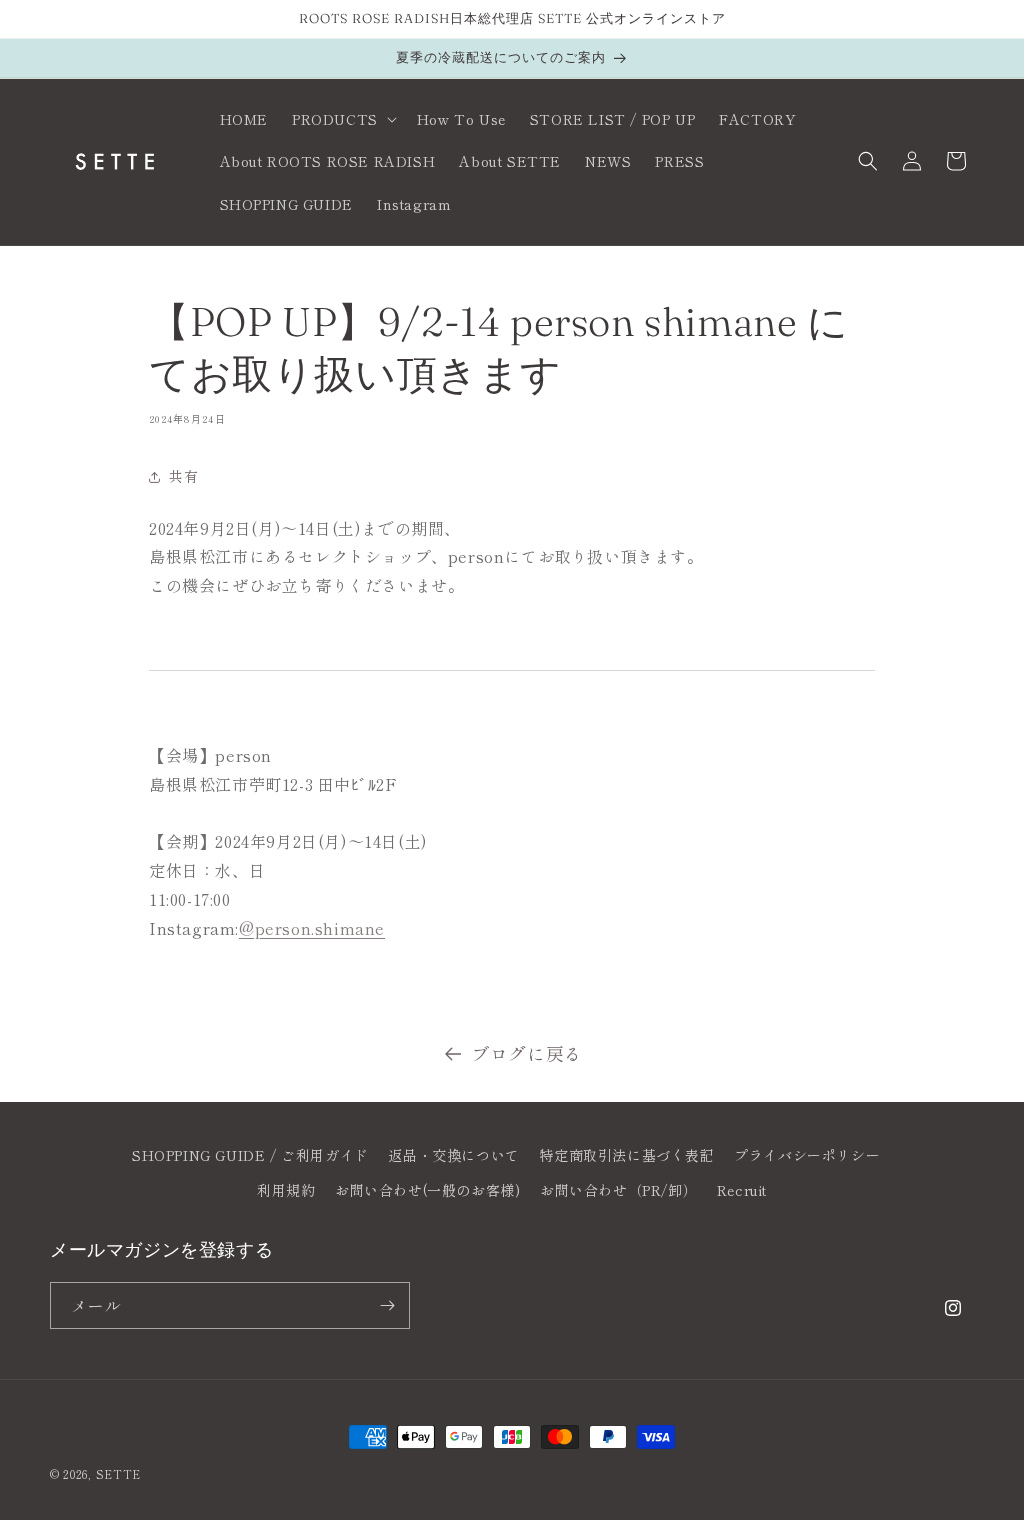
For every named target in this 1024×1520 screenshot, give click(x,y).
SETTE (119, 1474)
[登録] (387, 1305)
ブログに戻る (527, 1053)
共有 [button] (183, 476)
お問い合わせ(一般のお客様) (427, 1190)
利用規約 (286, 1190)
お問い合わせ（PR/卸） (618, 1190)
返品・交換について (453, 1155)
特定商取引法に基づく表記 (626, 1155)
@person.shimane (312, 928)
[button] (342, 119)
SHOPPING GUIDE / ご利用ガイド (250, 1155)
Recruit (742, 1190)
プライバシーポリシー (807, 1155)
